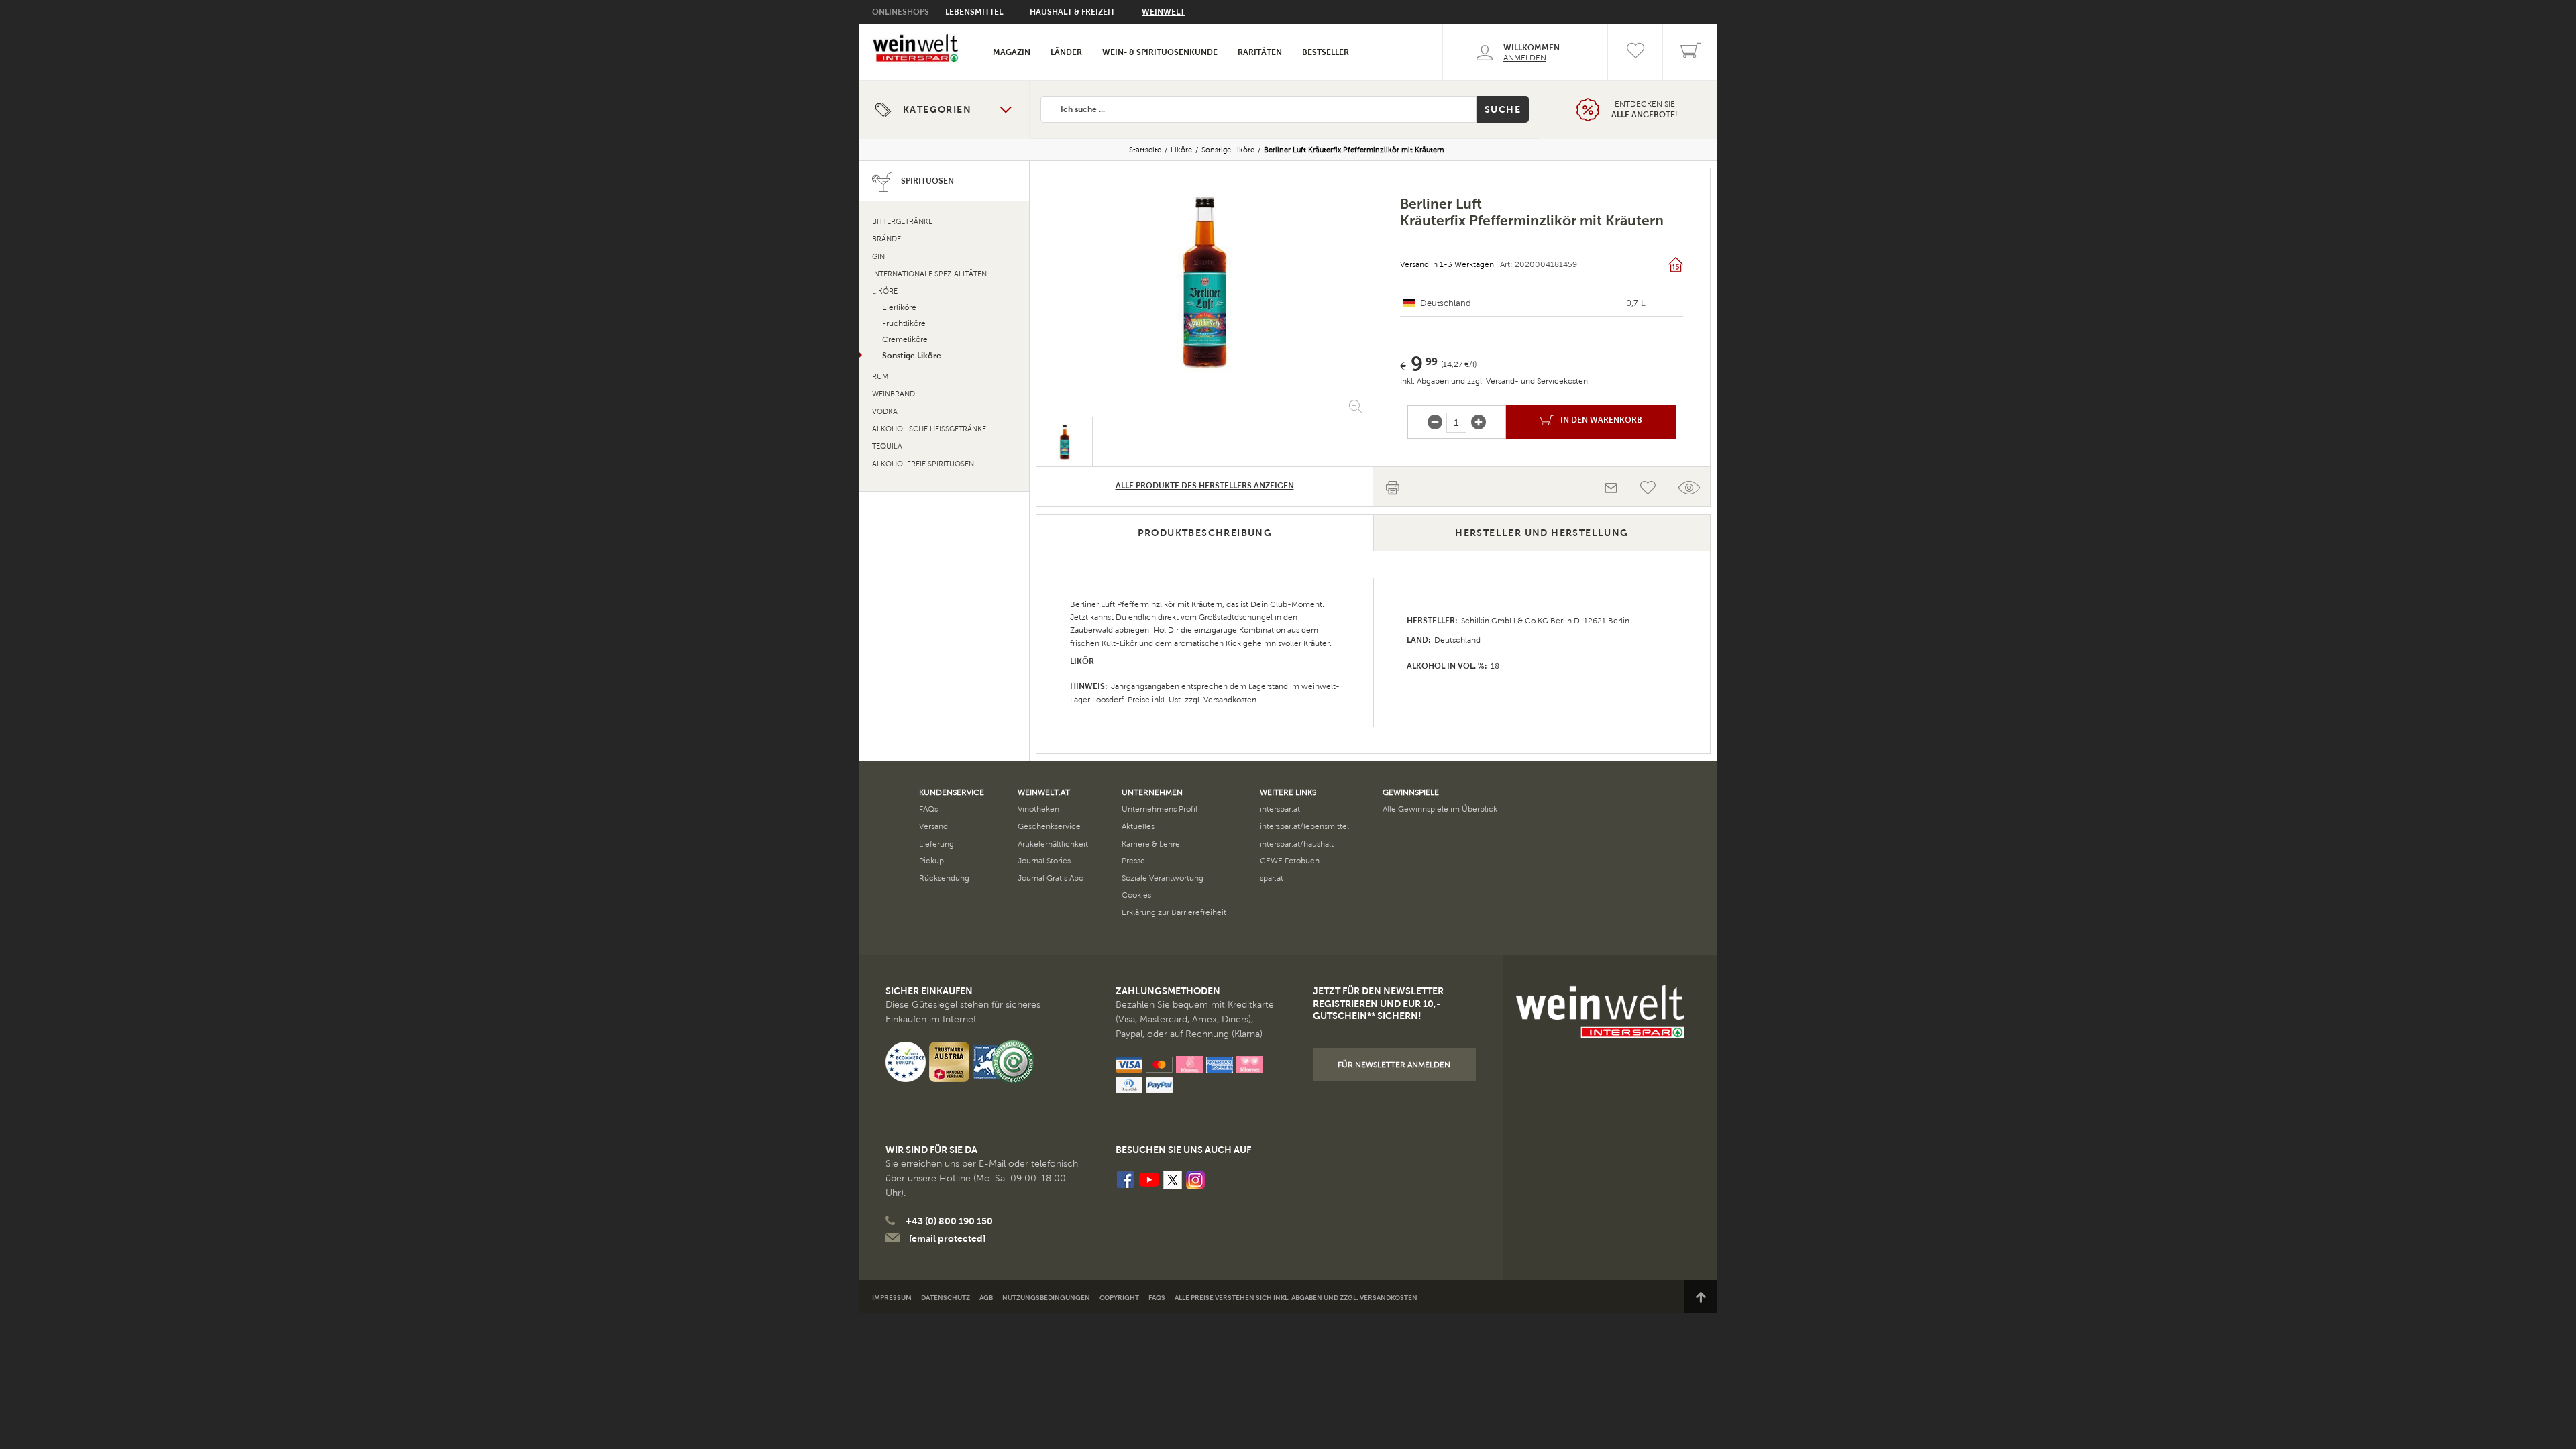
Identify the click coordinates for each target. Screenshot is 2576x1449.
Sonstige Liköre (1228, 150)
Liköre (1181, 150)
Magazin (1012, 52)
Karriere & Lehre (1151, 844)
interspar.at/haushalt (1297, 844)
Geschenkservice (1049, 826)
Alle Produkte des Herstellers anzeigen (1205, 486)
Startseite (1145, 150)
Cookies (1136, 895)
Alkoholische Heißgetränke (929, 429)
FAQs (928, 809)
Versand (933, 826)
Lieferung (936, 844)
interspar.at (1280, 809)
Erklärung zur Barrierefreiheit (1174, 912)
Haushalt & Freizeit (1072, 12)
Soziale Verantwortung (1163, 878)
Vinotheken (1038, 809)
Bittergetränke (902, 222)
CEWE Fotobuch (1290, 861)
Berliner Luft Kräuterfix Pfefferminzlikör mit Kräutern (1354, 150)
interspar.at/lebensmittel (1304, 826)
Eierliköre (899, 307)
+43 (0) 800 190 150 (949, 1221)
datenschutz (946, 1298)
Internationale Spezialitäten (929, 274)
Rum (880, 377)
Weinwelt (1163, 12)
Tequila (887, 446)
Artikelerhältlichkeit (1053, 844)
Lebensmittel (974, 12)
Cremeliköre (905, 339)
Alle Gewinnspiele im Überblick (1440, 809)
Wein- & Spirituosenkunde (1160, 52)
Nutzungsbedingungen (1046, 1298)
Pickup (931, 861)
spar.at (1272, 878)
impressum (892, 1298)
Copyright (1119, 1298)
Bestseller (1326, 52)
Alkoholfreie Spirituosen (923, 464)
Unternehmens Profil (1160, 809)
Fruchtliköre (904, 323)
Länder (1066, 52)
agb (986, 1298)
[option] (1204, 282)
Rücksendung (944, 878)
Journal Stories (1044, 861)
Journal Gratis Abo (1051, 878)
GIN (878, 257)
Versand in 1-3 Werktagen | (1449, 264)
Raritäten (1260, 52)
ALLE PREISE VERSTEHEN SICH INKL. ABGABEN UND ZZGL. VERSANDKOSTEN (1296, 1298)
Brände (887, 239)
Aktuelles (1138, 826)
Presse (1133, 861)
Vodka (885, 412)
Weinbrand (894, 394)
